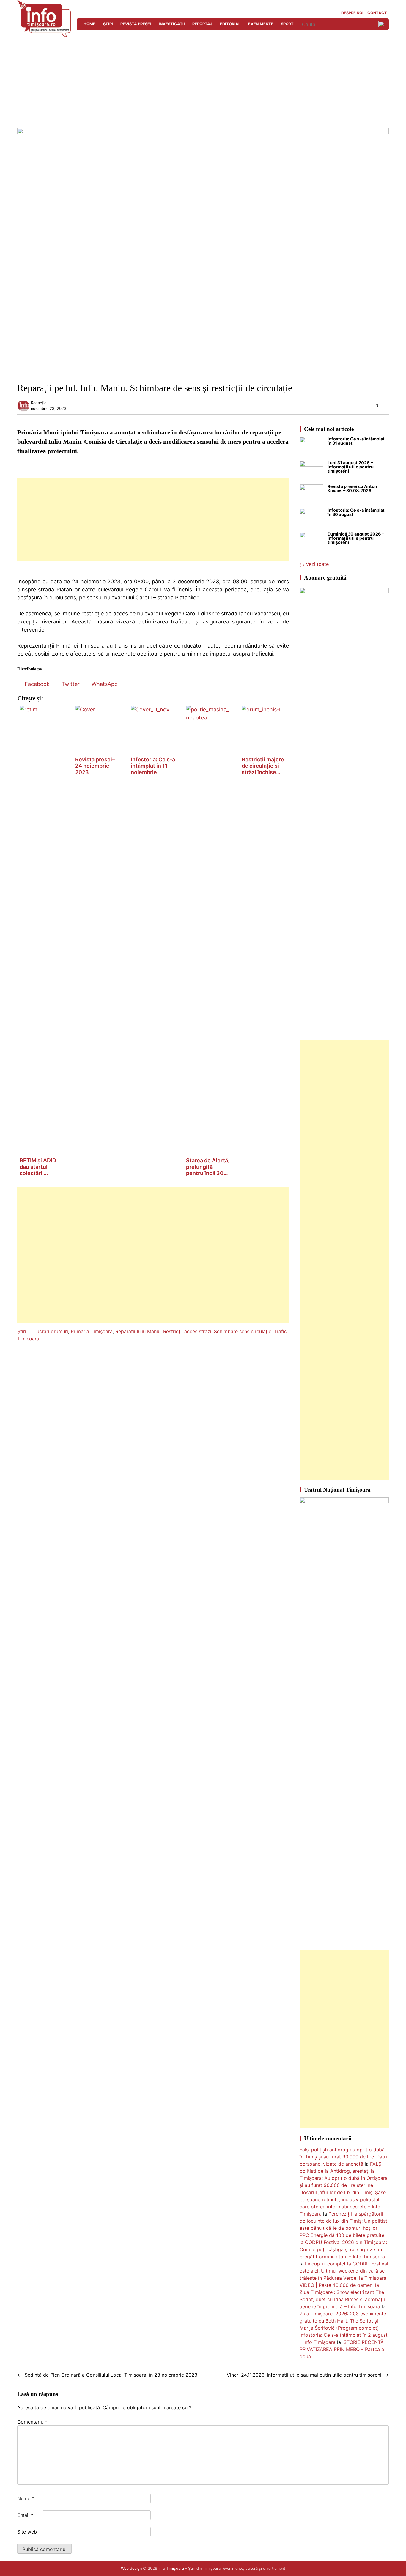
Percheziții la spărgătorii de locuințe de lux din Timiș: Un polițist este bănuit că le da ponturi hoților (343, 2221)
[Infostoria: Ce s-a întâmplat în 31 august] (311, 449)
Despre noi (352, 13)
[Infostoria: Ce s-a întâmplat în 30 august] (311, 520)
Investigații (172, 24)
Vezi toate (317, 564)
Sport (287, 24)
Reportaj (202, 24)
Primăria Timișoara (92, 1331)
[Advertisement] (203, 84)
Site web (27, 2532)
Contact (377, 13)
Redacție (39, 403)
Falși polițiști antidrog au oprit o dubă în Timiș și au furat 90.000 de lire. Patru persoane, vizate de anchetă (344, 2157)
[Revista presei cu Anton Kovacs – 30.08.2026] (311, 496)
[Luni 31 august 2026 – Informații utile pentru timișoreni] (311, 473)
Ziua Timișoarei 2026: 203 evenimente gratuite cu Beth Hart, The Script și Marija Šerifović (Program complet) (343, 2321)
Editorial (230, 24)
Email (25, 2515)
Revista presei (136, 24)
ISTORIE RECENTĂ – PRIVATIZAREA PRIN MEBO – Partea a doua (344, 2349)
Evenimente (261, 24)
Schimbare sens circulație (243, 1331)
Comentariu (32, 2422)
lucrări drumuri (52, 1331)
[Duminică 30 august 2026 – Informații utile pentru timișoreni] (311, 544)
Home (89, 24)
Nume (26, 2498)
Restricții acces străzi (187, 1331)
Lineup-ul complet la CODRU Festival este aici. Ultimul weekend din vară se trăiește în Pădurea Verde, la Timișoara (344, 2271)
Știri (108, 24)
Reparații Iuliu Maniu (138, 1331)
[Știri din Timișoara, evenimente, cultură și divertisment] (44, 35)
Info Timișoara (171, 2568)
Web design (131, 2568)
